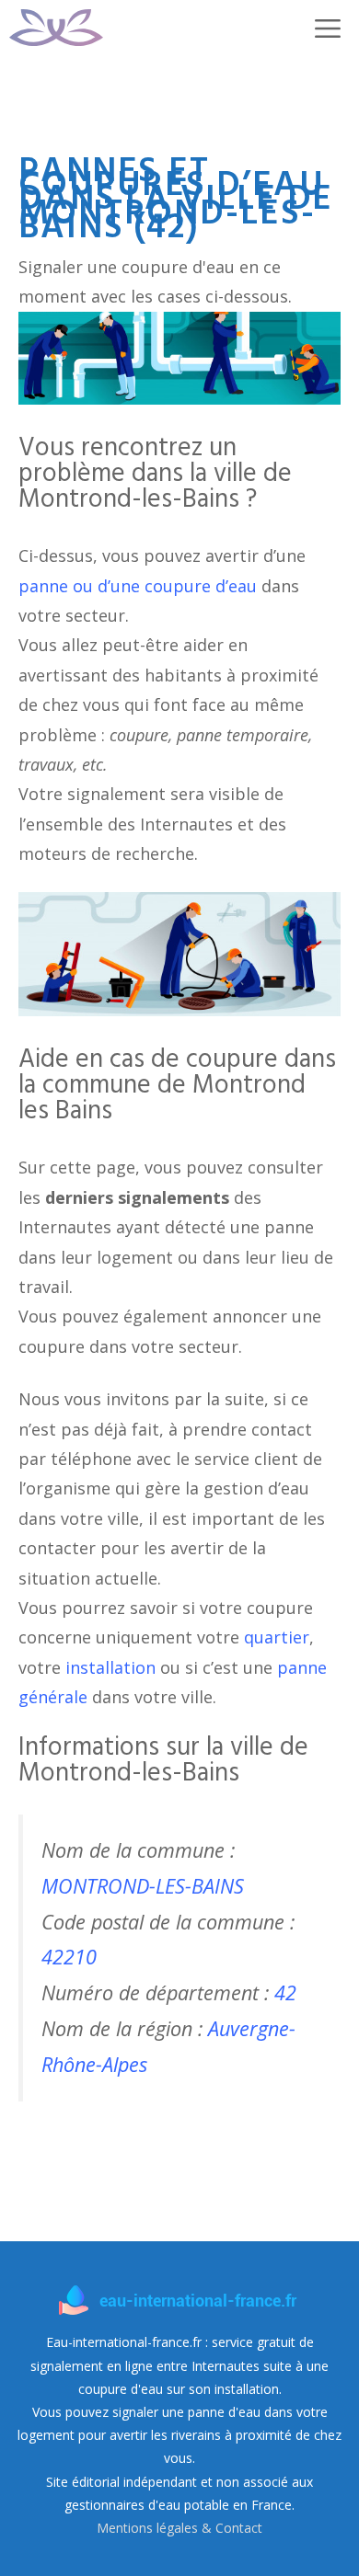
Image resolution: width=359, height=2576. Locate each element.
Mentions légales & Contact (179, 2528)
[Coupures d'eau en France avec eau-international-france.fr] (56, 28)
